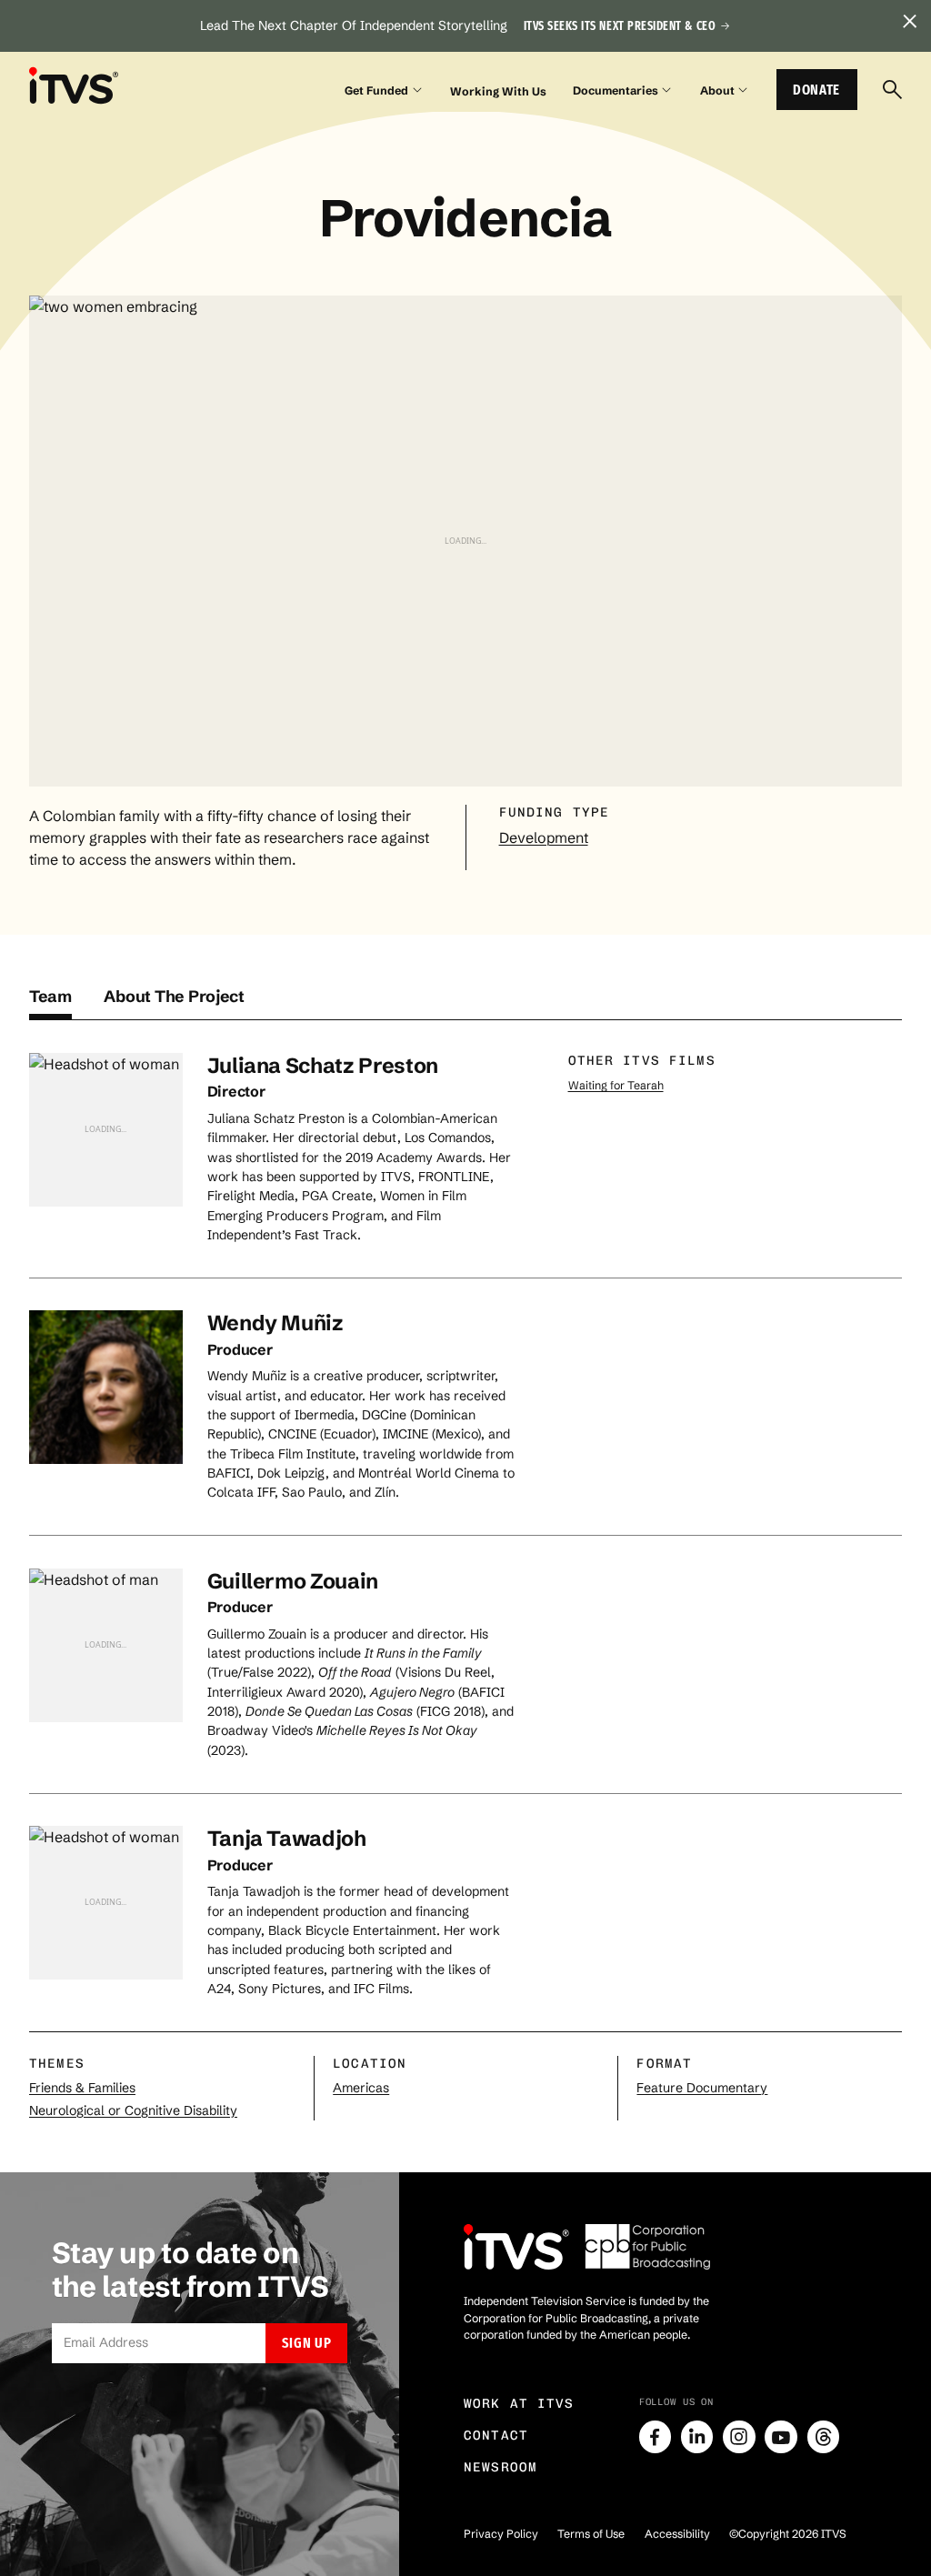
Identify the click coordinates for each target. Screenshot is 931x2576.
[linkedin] (697, 2437)
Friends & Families (82, 2088)
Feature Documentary (702, 2088)
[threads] (824, 2437)
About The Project (174, 997)
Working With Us (498, 91)
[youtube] (781, 2437)
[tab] (50, 1003)
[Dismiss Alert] (909, 22)
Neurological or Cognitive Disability (133, 2110)
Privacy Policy (501, 2534)
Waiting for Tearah (616, 1085)
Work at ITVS (519, 2404)
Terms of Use (591, 2534)
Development (544, 837)
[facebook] (656, 2437)
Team (50, 997)
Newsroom (501, 2467)
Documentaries (616, 90)
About (717, 90)
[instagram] (739, 2437)
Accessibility (677, 2534)
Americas (361, 2088)
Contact (496, 2436)
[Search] (892, 90)
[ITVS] (74, 86)
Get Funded (376, 90)
